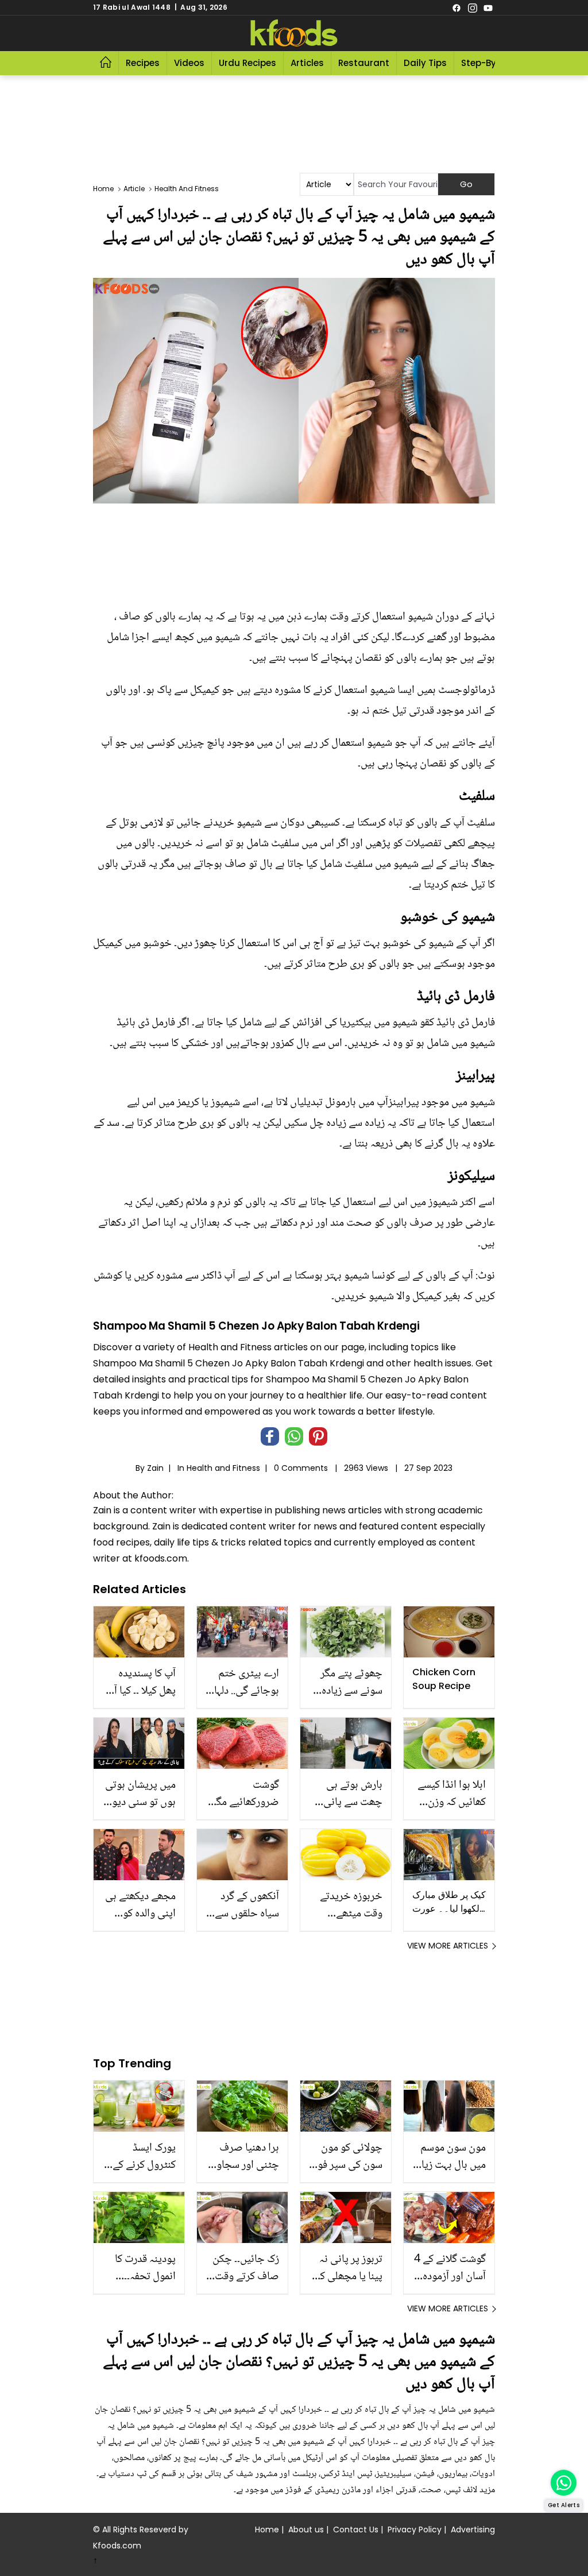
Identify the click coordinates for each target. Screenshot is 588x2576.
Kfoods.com (117, 2546)
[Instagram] (473, 7)
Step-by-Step (491, 63)
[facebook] (457, 7)
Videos (189, 63)
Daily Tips (425, 63)
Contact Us (356, 2529)
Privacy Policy (415, 2529)
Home (267, 2529)
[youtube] (488, 7)
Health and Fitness (223, 1468)
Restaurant (364, 63)
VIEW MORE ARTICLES (448, 1946)
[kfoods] (294, 33)
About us (306, 2529)
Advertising (473, 2529)
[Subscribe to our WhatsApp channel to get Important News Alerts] (564, 2483)
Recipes (143, 63)
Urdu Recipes (247, 63)
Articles (307, 63)
